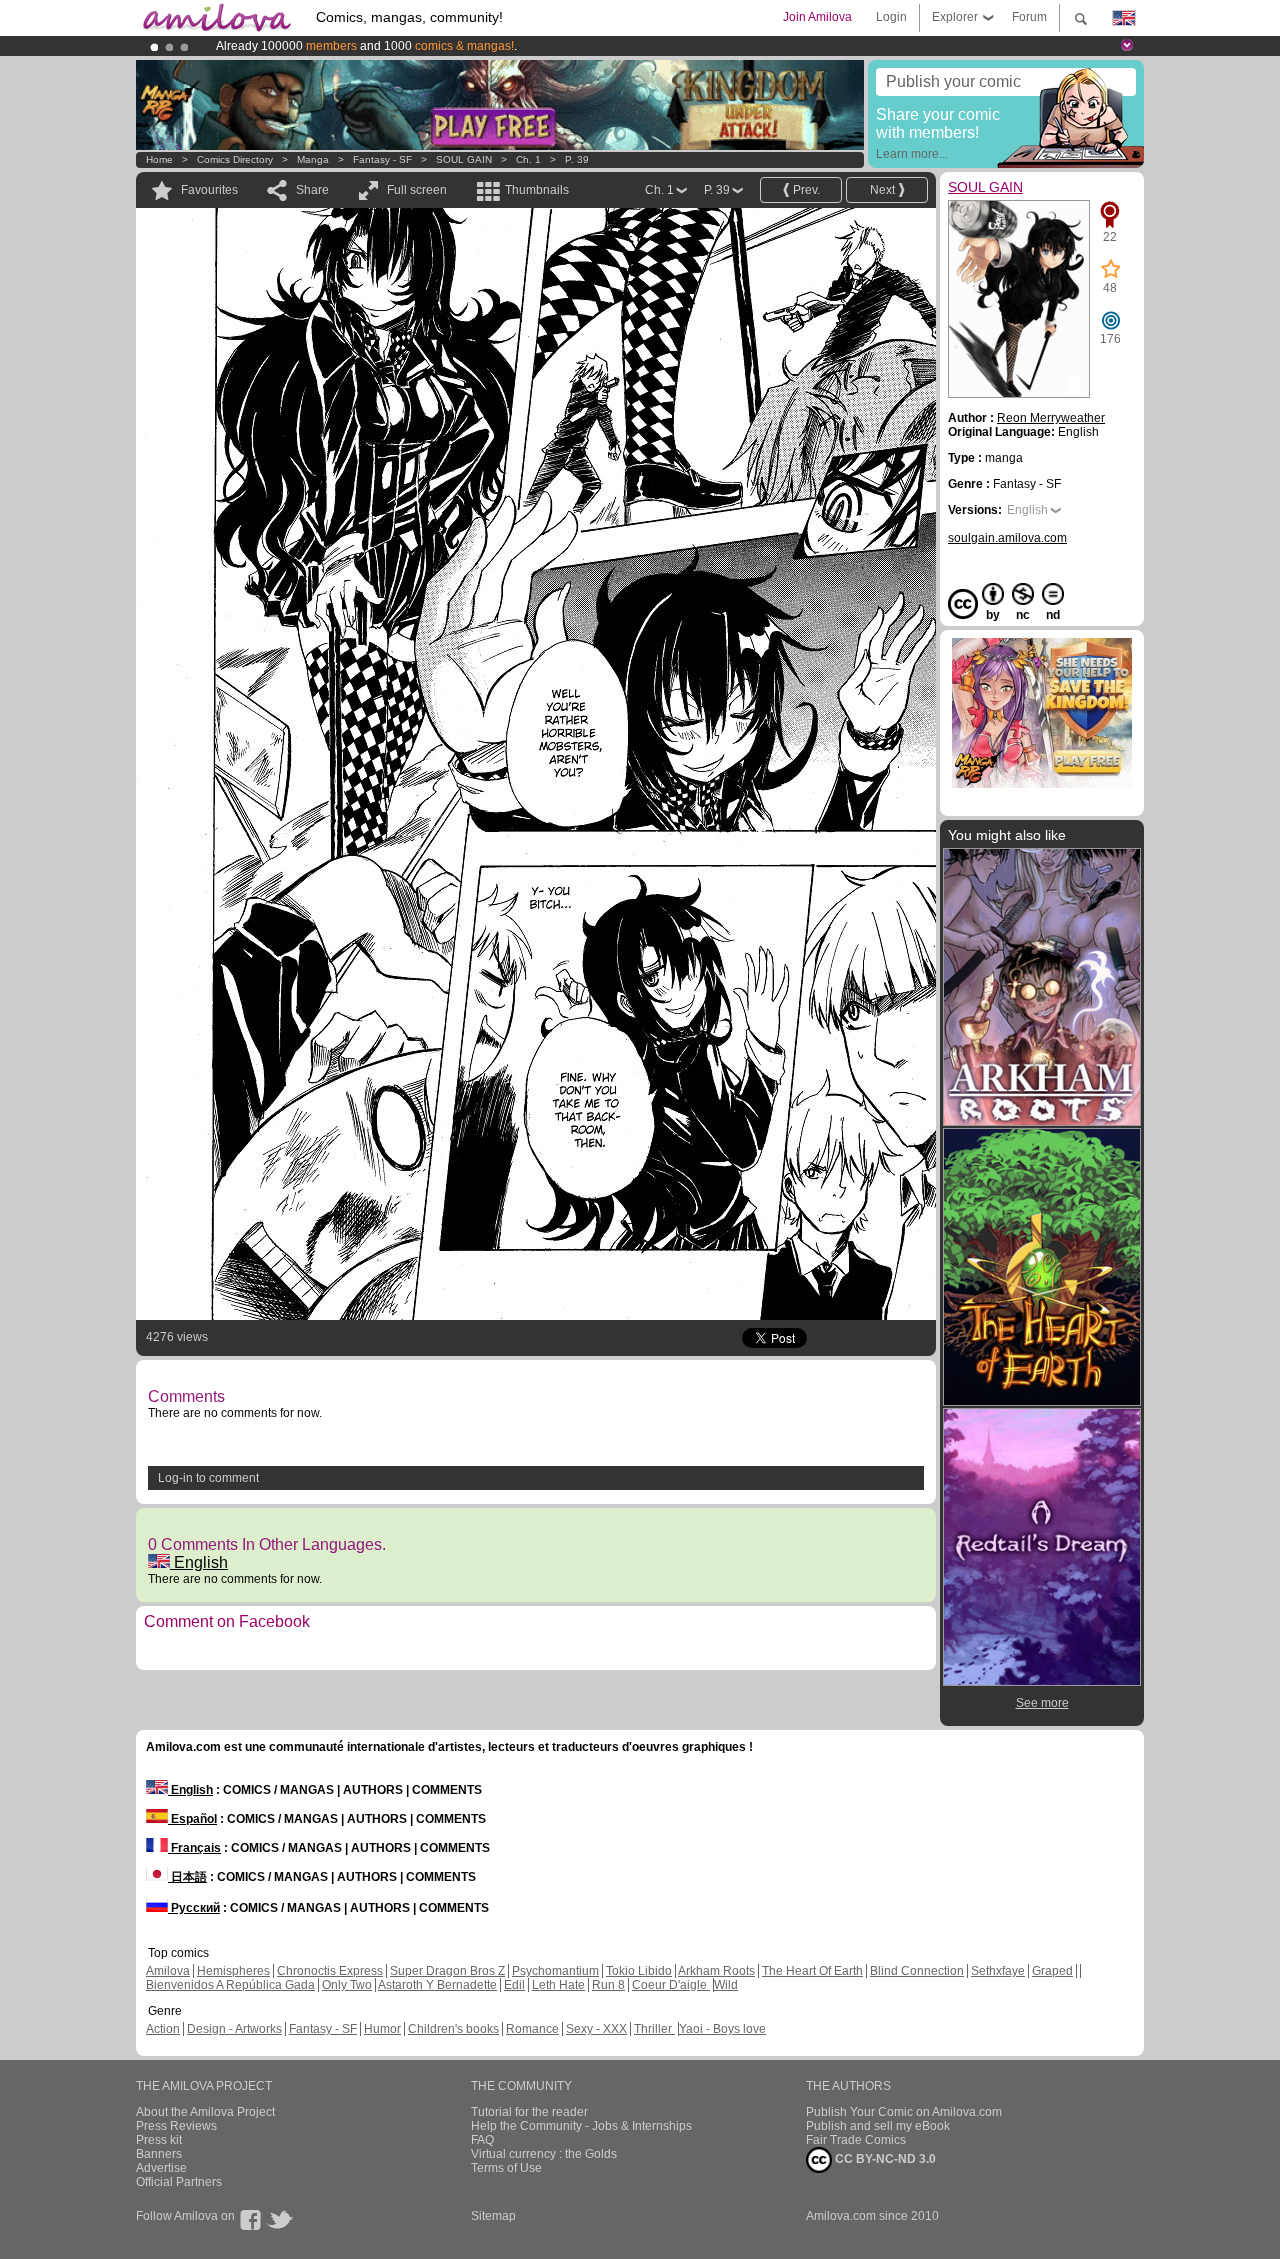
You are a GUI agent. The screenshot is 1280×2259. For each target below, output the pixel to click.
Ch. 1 (528, 159)
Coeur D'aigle (671, 1985)
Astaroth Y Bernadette (437, 1985)
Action (163, 2029)
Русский (194, 1908)
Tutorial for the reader (529, 2112)
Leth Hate (558, 1985)
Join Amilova (817, 17)
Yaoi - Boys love (722, 2029)
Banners (159, 2154)
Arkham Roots (716, 1971)
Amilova (168, 1971)
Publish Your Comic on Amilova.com (904, 2112)
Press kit (159, 2140)
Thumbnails (537, 190)
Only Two (347, 1985)
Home (159, 159)
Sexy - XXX (596, 2029)
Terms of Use (506, 2168)
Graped (1052, 1971)
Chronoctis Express (330, 1971)
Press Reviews (176, 2126)
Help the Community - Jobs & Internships (581, 2126)
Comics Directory (235, 159)
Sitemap (493, 2216)
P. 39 (577, 159)
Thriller (654, 2029)
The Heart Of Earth (812, 1971)
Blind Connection (917, 1971)
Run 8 (608, 1985)
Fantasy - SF (382, 159)
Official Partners (179, 2182)
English (199, 1562)
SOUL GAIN (464, 159)
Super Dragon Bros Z (447, 1971)
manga (313, 159)
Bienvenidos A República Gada (230, 1985)
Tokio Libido (639, 1971)
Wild (726, 1985)
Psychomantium (555, 1971)
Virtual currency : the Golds (544, 2154)
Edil (514, 1985)
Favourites (209, 190)
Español (192, 1819)
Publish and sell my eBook (878, 2126)
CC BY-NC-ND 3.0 (884, 2159)
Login (891, 17)
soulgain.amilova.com (1007, 538)
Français (194, 1848)
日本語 (187, 1877)
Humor (382, 2029)
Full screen (417, 190)
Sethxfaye (998, 1971)
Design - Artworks (234, 2029)
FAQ (482, 2140)
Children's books (453, 2029)
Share (312, 190)
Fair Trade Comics (856, 2140)
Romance (532, 2029)
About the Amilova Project (205, 2112)
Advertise (161, 2168)
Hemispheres (233, 1971)
